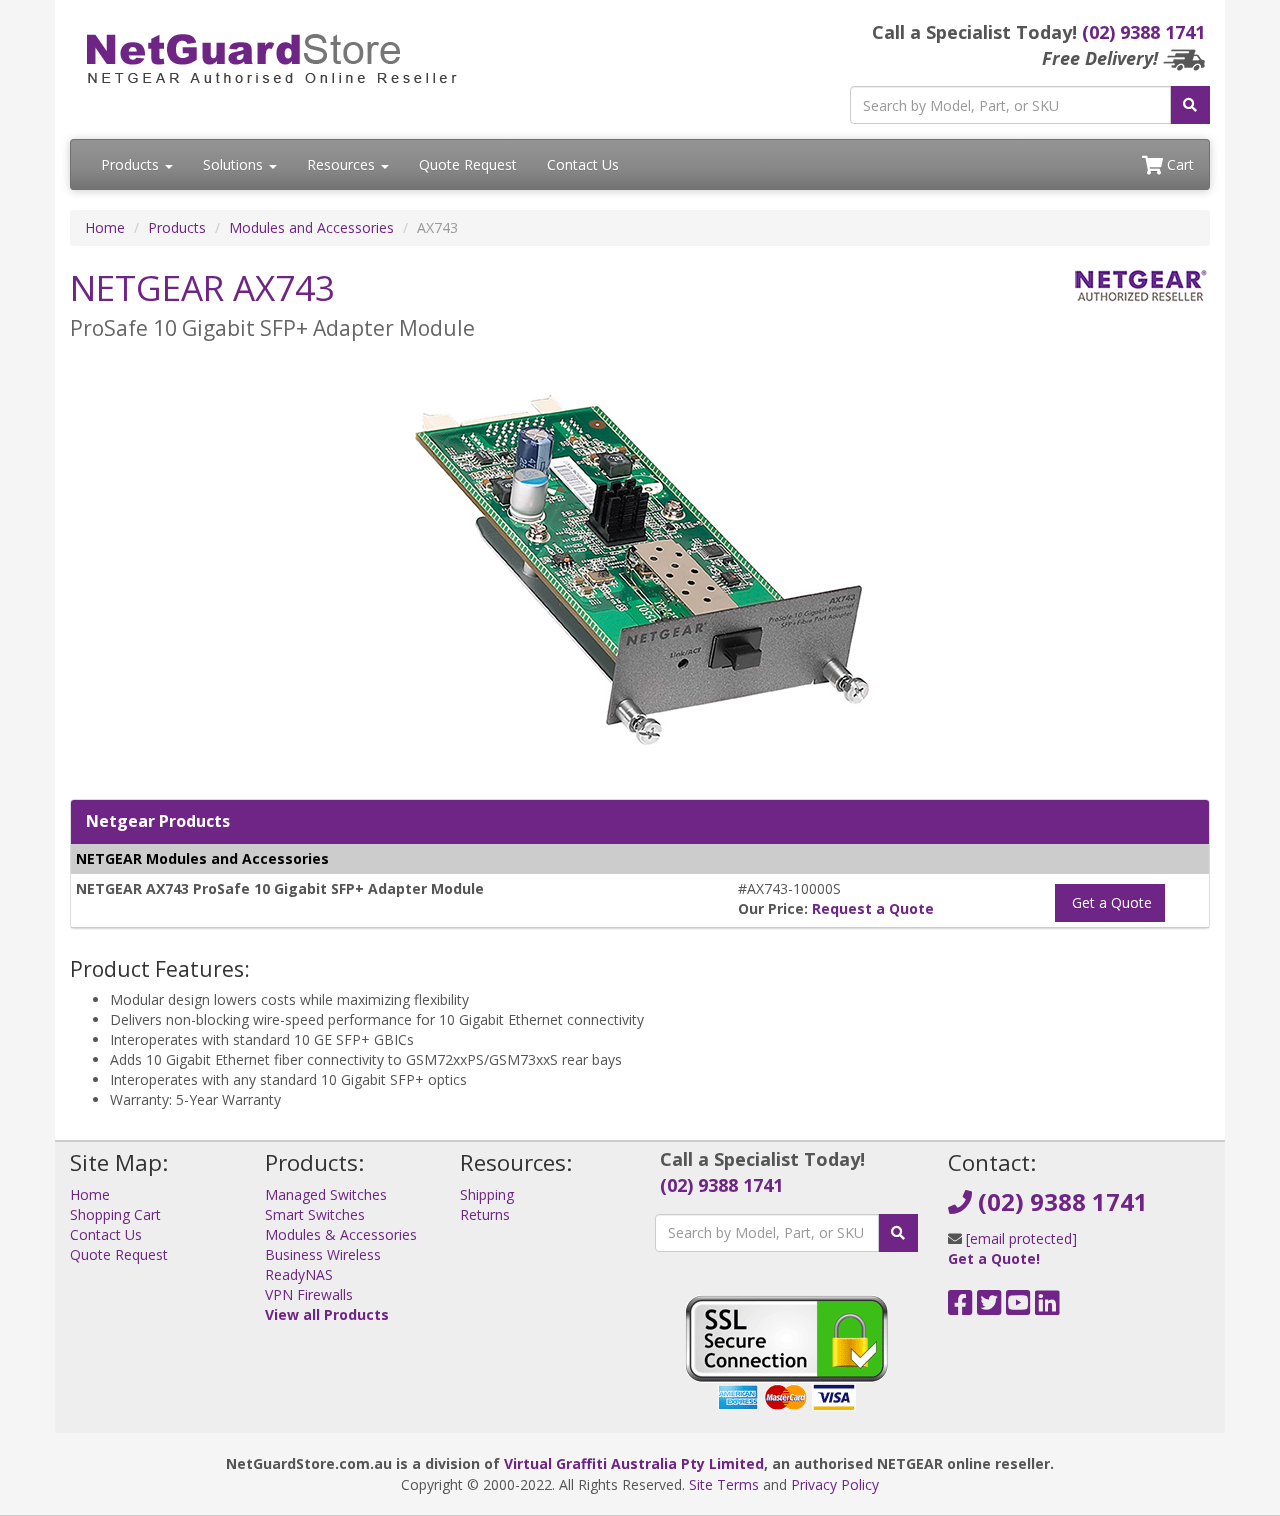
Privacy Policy (835, 1484)
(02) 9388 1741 (1143, 32)
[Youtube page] (1018, 1307)
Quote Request (468, 164)
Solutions (235, 164)
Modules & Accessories (341, 1234)
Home (105, 227)
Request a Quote (873, 908)
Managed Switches (326, 1194)
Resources (343, 164)
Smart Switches (315, 1214)
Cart (1178, 164)
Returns (485, 1214)
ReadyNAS (299, 1274)
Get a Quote (1110, 902)
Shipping (487, 1194)
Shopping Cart (115, 1214)
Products (132, 164)
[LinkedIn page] (1047, 1307)
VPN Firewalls (309, 1294)
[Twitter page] (989, 1307)
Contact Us (583, 164)
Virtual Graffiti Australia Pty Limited (634, 1463)
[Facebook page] (960, 1307)
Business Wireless (323, 1254)
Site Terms (724, 1484)
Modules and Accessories (311, 227)
